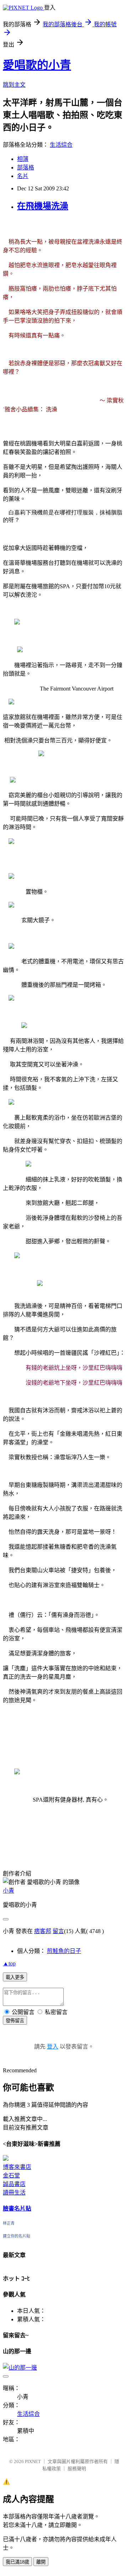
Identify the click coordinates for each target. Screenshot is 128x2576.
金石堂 (11, 2175)
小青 (9, 1891)
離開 (41, 2562)
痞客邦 (43, 1931)
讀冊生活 (14, 2193)
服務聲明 (77, 2469)
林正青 (9, 2223)
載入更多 (15, 1977)
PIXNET (33, 2461)
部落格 (26, 167)
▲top (9, 1963)
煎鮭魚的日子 (64, 1951)
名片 (23, 176)
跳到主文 (14, 85)
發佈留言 (15, 2021)
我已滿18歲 (17, 2562)
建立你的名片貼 (17, 2236)
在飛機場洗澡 (43, 206)
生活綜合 (61, 145)
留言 (58, 1931)
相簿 (23, 159)
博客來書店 (17, 2167)
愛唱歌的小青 (37, 65)
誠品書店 (14, 2184)
